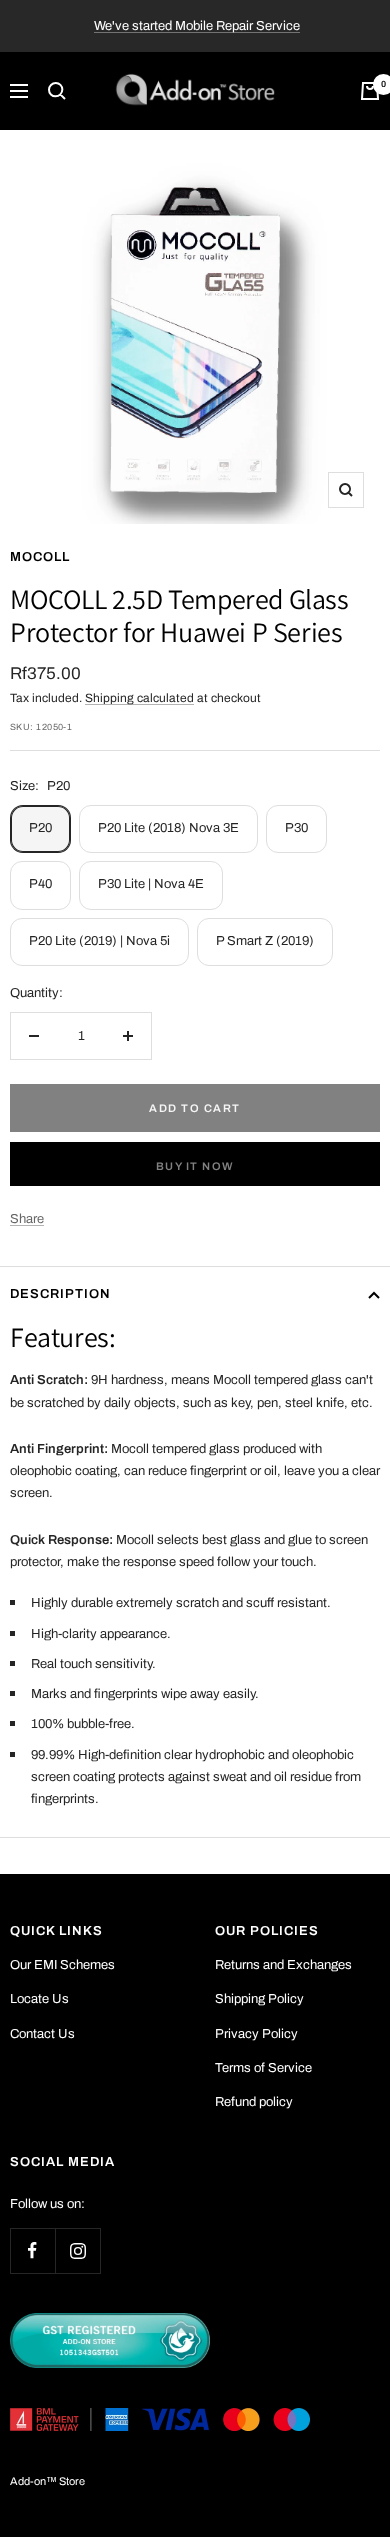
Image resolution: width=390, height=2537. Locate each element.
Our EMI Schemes (62, 1965)
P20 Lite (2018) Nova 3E (168, 828)
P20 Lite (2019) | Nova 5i (99, 941)
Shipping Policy (259, 1999)
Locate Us (39, 1999)
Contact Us (42, 2034)
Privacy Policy (256, 2034)
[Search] (57, 91)
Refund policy (254, 2102)
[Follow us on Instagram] (77, 2250)
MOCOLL (40, 557)
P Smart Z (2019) (265, 941)
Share (27, 1219)
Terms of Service (263, 2068)
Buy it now (195, 1166)
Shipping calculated (139, 698)
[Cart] (370, 91)
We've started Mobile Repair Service (197, 26)
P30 (296, 828)
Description (60, 1294)
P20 (40, 828)
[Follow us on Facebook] (32, 2250)
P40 (40, 884)
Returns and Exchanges (283, 1965)
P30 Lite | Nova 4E (151, 884)
